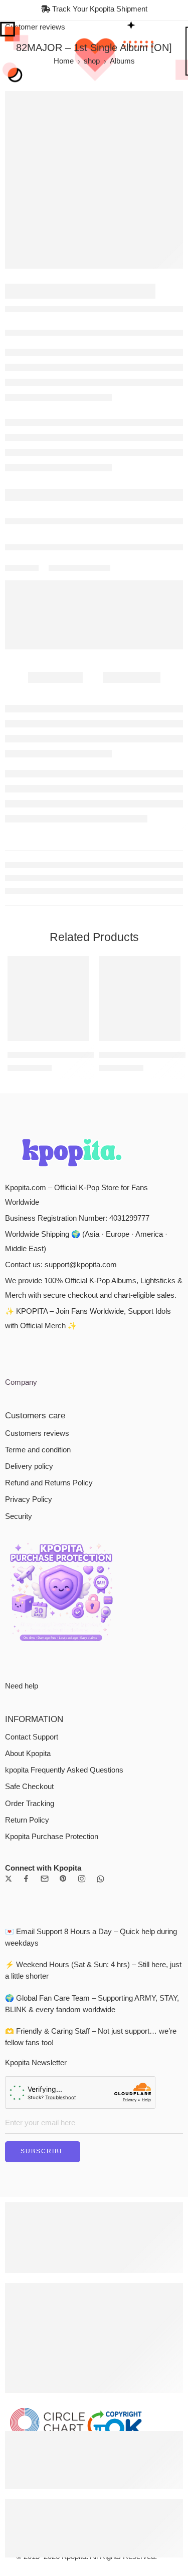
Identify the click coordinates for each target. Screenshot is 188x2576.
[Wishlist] (79, 966)
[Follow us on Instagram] (82, 1879)
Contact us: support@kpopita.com (61, 1265)
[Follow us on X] (9, 1879)
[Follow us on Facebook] (26, 1879)
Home (64, 61)
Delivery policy (29, 1466)
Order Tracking (30, 1804)
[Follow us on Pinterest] (63, 1879)
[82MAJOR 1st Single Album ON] (94, 180)
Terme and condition (38, 1450)
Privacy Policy (29, 1499)
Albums (122, 61)
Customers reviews (37, 1433)
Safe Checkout (29, 1787)
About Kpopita (28, 1754)
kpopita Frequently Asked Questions (64, 1770)
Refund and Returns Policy (49, 1483)
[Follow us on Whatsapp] (101, 1879)
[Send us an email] (45, 1879)
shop (92, 61)
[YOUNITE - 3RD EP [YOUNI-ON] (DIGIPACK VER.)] (140, 999)
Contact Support (32, 1737)
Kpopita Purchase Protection (52, 1837)
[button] (75, 1040)
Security (19, 1516)
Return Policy (27, 1820)
